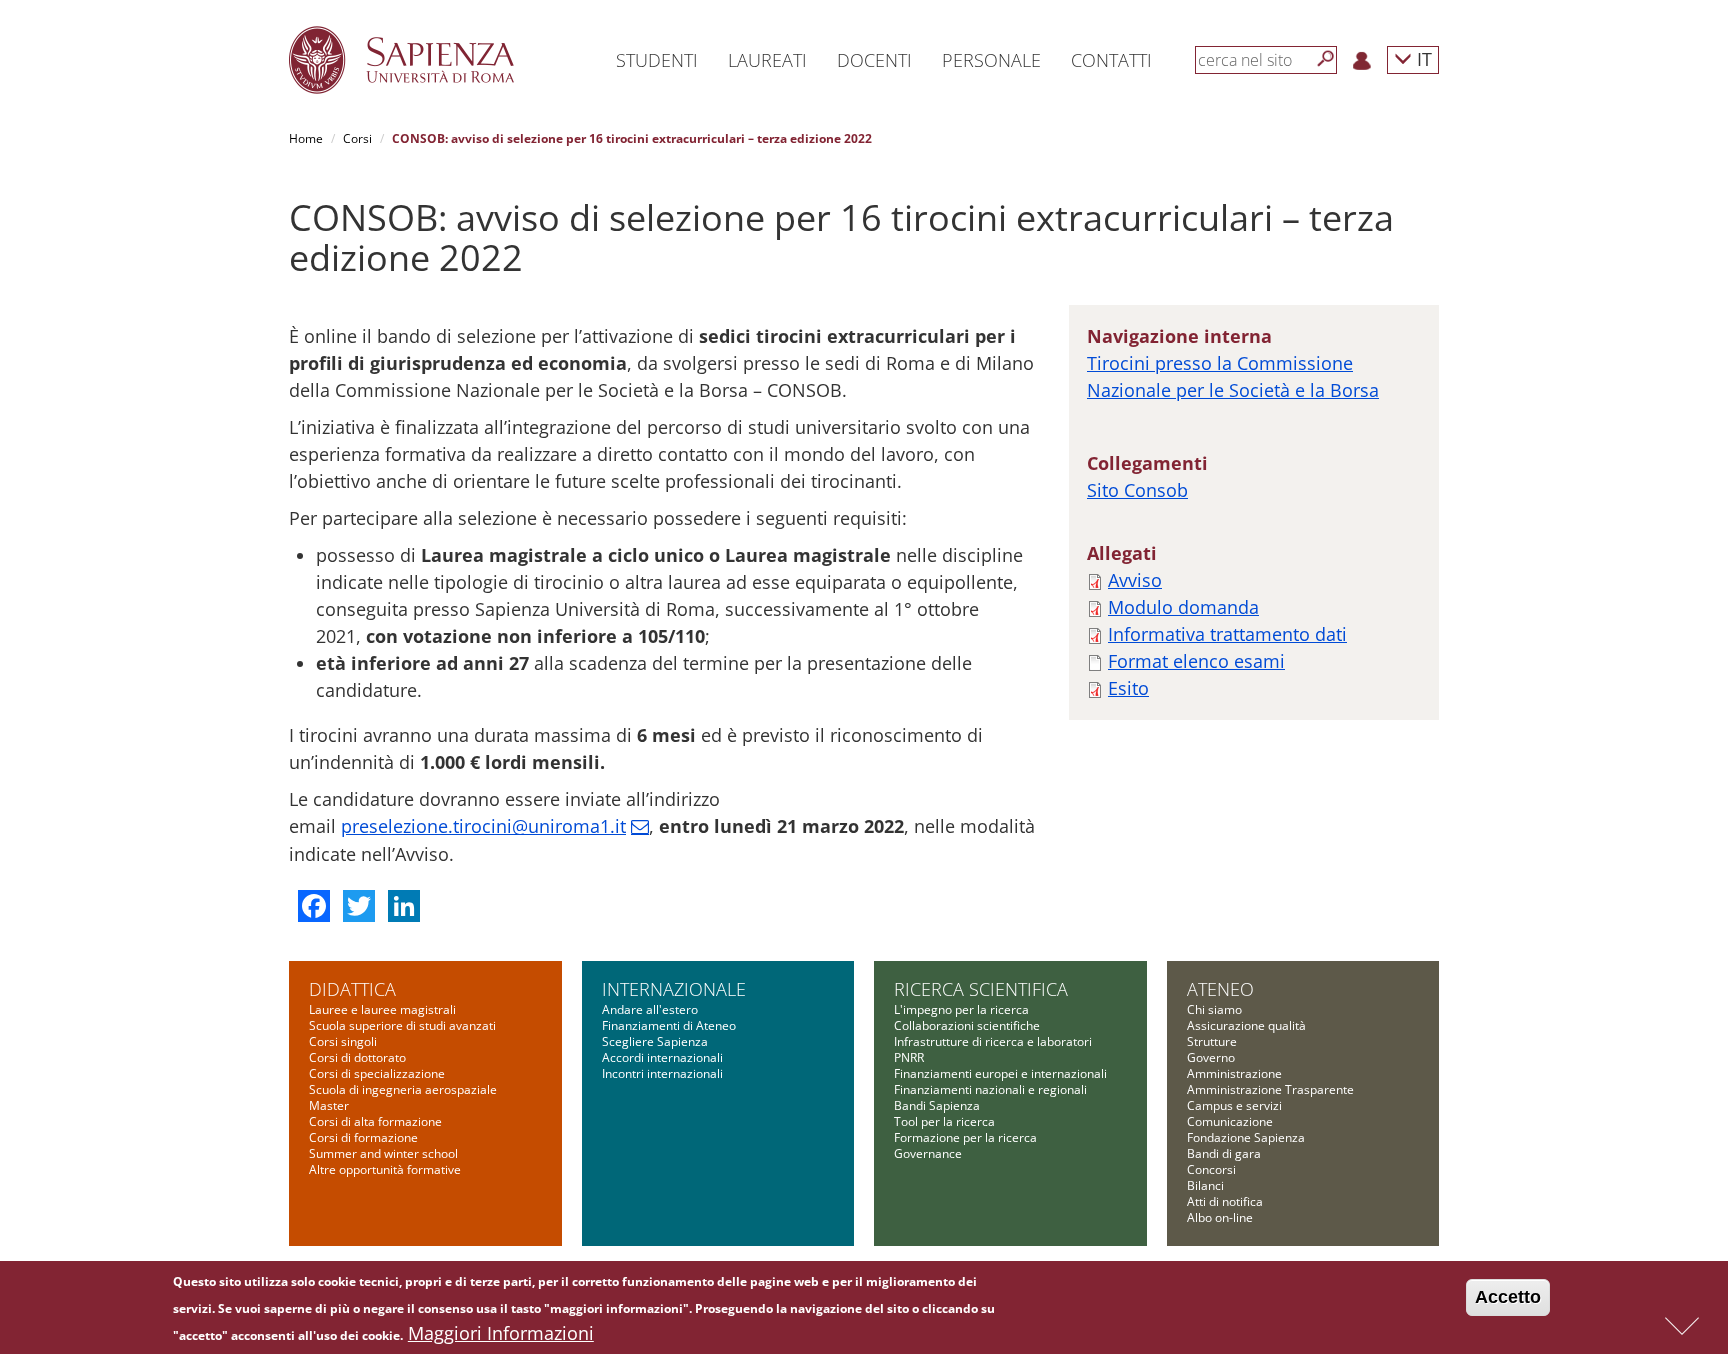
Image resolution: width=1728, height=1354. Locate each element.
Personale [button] (991, 60)
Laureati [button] (767, 60)
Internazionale (674, 989)
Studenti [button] (657, 60)
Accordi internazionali (662, 1057)
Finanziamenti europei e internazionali (1000, 1073)
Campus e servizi (1234, 1105)
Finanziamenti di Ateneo (669, 1025)
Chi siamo (1214, 1009)
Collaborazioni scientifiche (967, 1025)
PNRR (909, 1057)
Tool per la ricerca (944, 1121)
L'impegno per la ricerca (961, 1009)
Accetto (1508, 1297)
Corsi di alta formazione (375, 1121)
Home (306, 138)
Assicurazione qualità (1246, 1025)
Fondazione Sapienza (1246, 1137)
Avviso (1135, 580)
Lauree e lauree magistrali (382, 1009)
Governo (1211, 1057)
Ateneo (1220, 989)
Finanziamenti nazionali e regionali (990, 1089)
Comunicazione (1230, 1121)
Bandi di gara (1224, 1153)
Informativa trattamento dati (1227, 634)
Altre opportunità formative (385, 1169)
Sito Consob (1137, 490)
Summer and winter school (383, 1153)
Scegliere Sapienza (655, 1041)
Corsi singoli (343, 1041)
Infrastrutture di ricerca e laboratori (993, 1041)
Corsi (357, 138)
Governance (928, 1153)
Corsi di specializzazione (377, 1073)
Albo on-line (1220, 1217)
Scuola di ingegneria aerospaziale (403, 1089)
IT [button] (1422, 58)
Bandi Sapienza (937, 1105)
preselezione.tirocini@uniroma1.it (483, 826)
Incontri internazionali (662, 1073)
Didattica (352, 989)
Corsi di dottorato (357, 1057)
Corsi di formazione (363, 1137)
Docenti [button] (874, 60)
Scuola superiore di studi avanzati (402, 1025)
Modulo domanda (1183, 607)
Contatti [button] (1111, 60)
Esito (1128, 688)
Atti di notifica (1225, 1201)
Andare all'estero (650, 1009)
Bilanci (1205, 1185)
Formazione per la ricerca (965, 1137)
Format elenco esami (1196, 661)
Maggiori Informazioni (501, 1333)
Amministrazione (1234, 1073)
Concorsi (1211, 1169)
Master (329, 1105)
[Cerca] (1326, 59)
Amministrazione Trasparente (1270, 1089)
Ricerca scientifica (981, 989)
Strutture (1212, 1041)
